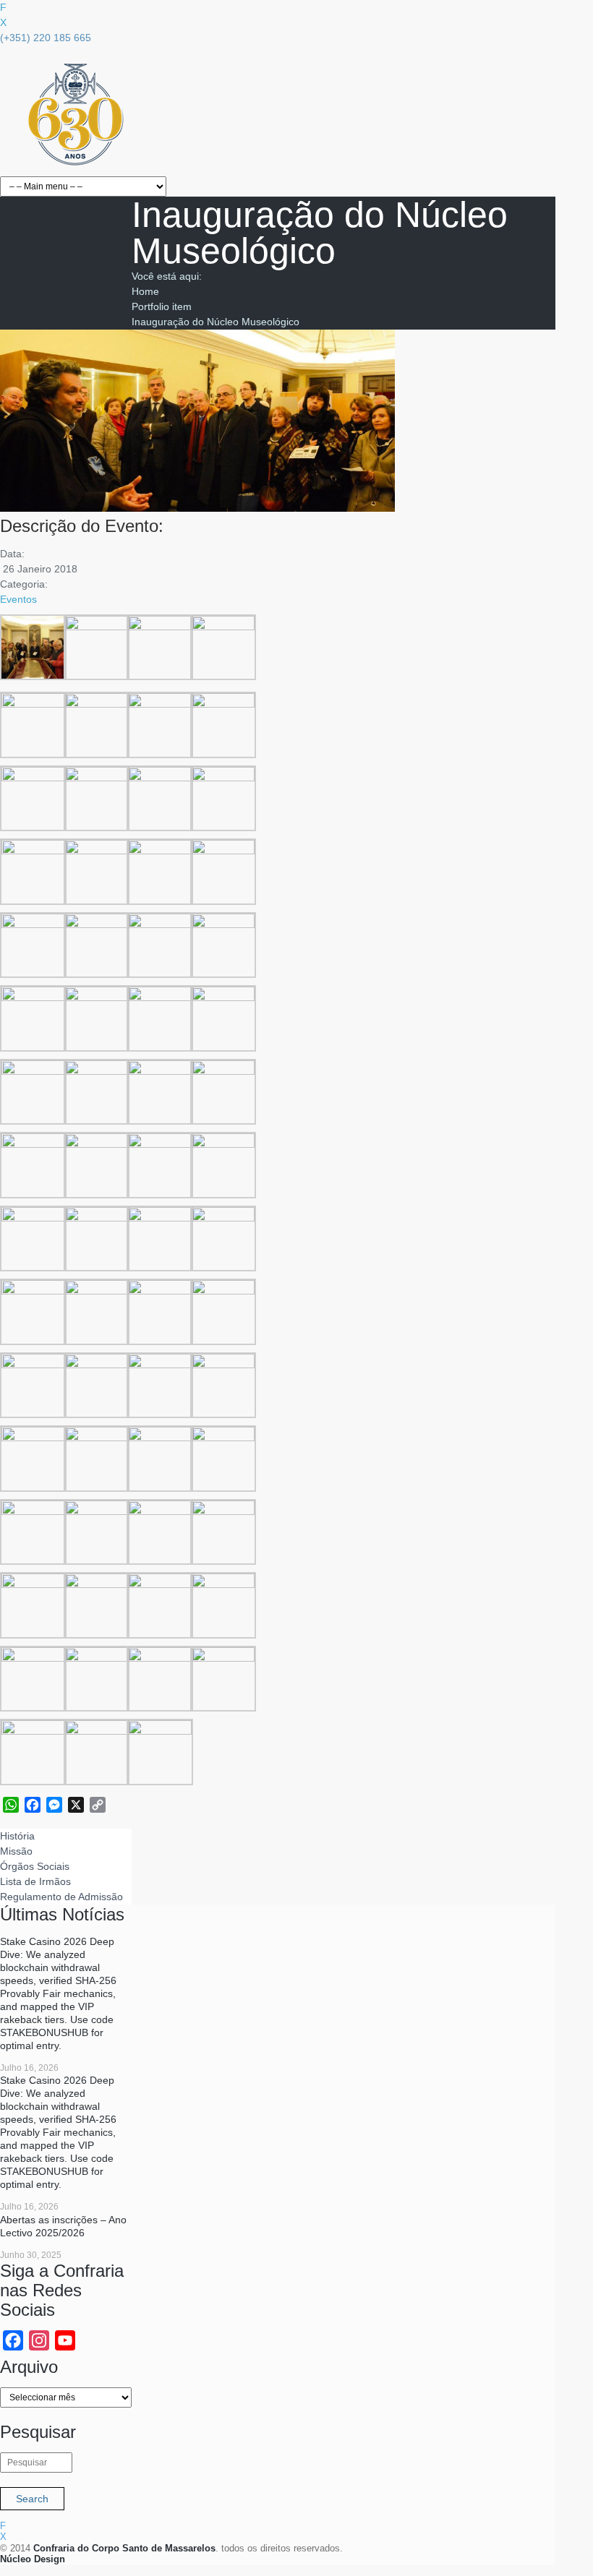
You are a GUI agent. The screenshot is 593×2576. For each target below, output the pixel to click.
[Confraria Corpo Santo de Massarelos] (76, 168)
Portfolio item (162, 306)
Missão (16, 1851)
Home (145, 291)
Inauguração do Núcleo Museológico (216, 322)
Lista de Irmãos (35, 1881)
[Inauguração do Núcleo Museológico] (197, 508)
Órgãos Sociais (35, 1866)
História (17, 1836)
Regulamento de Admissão (61, 1897)
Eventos (18, 599)
